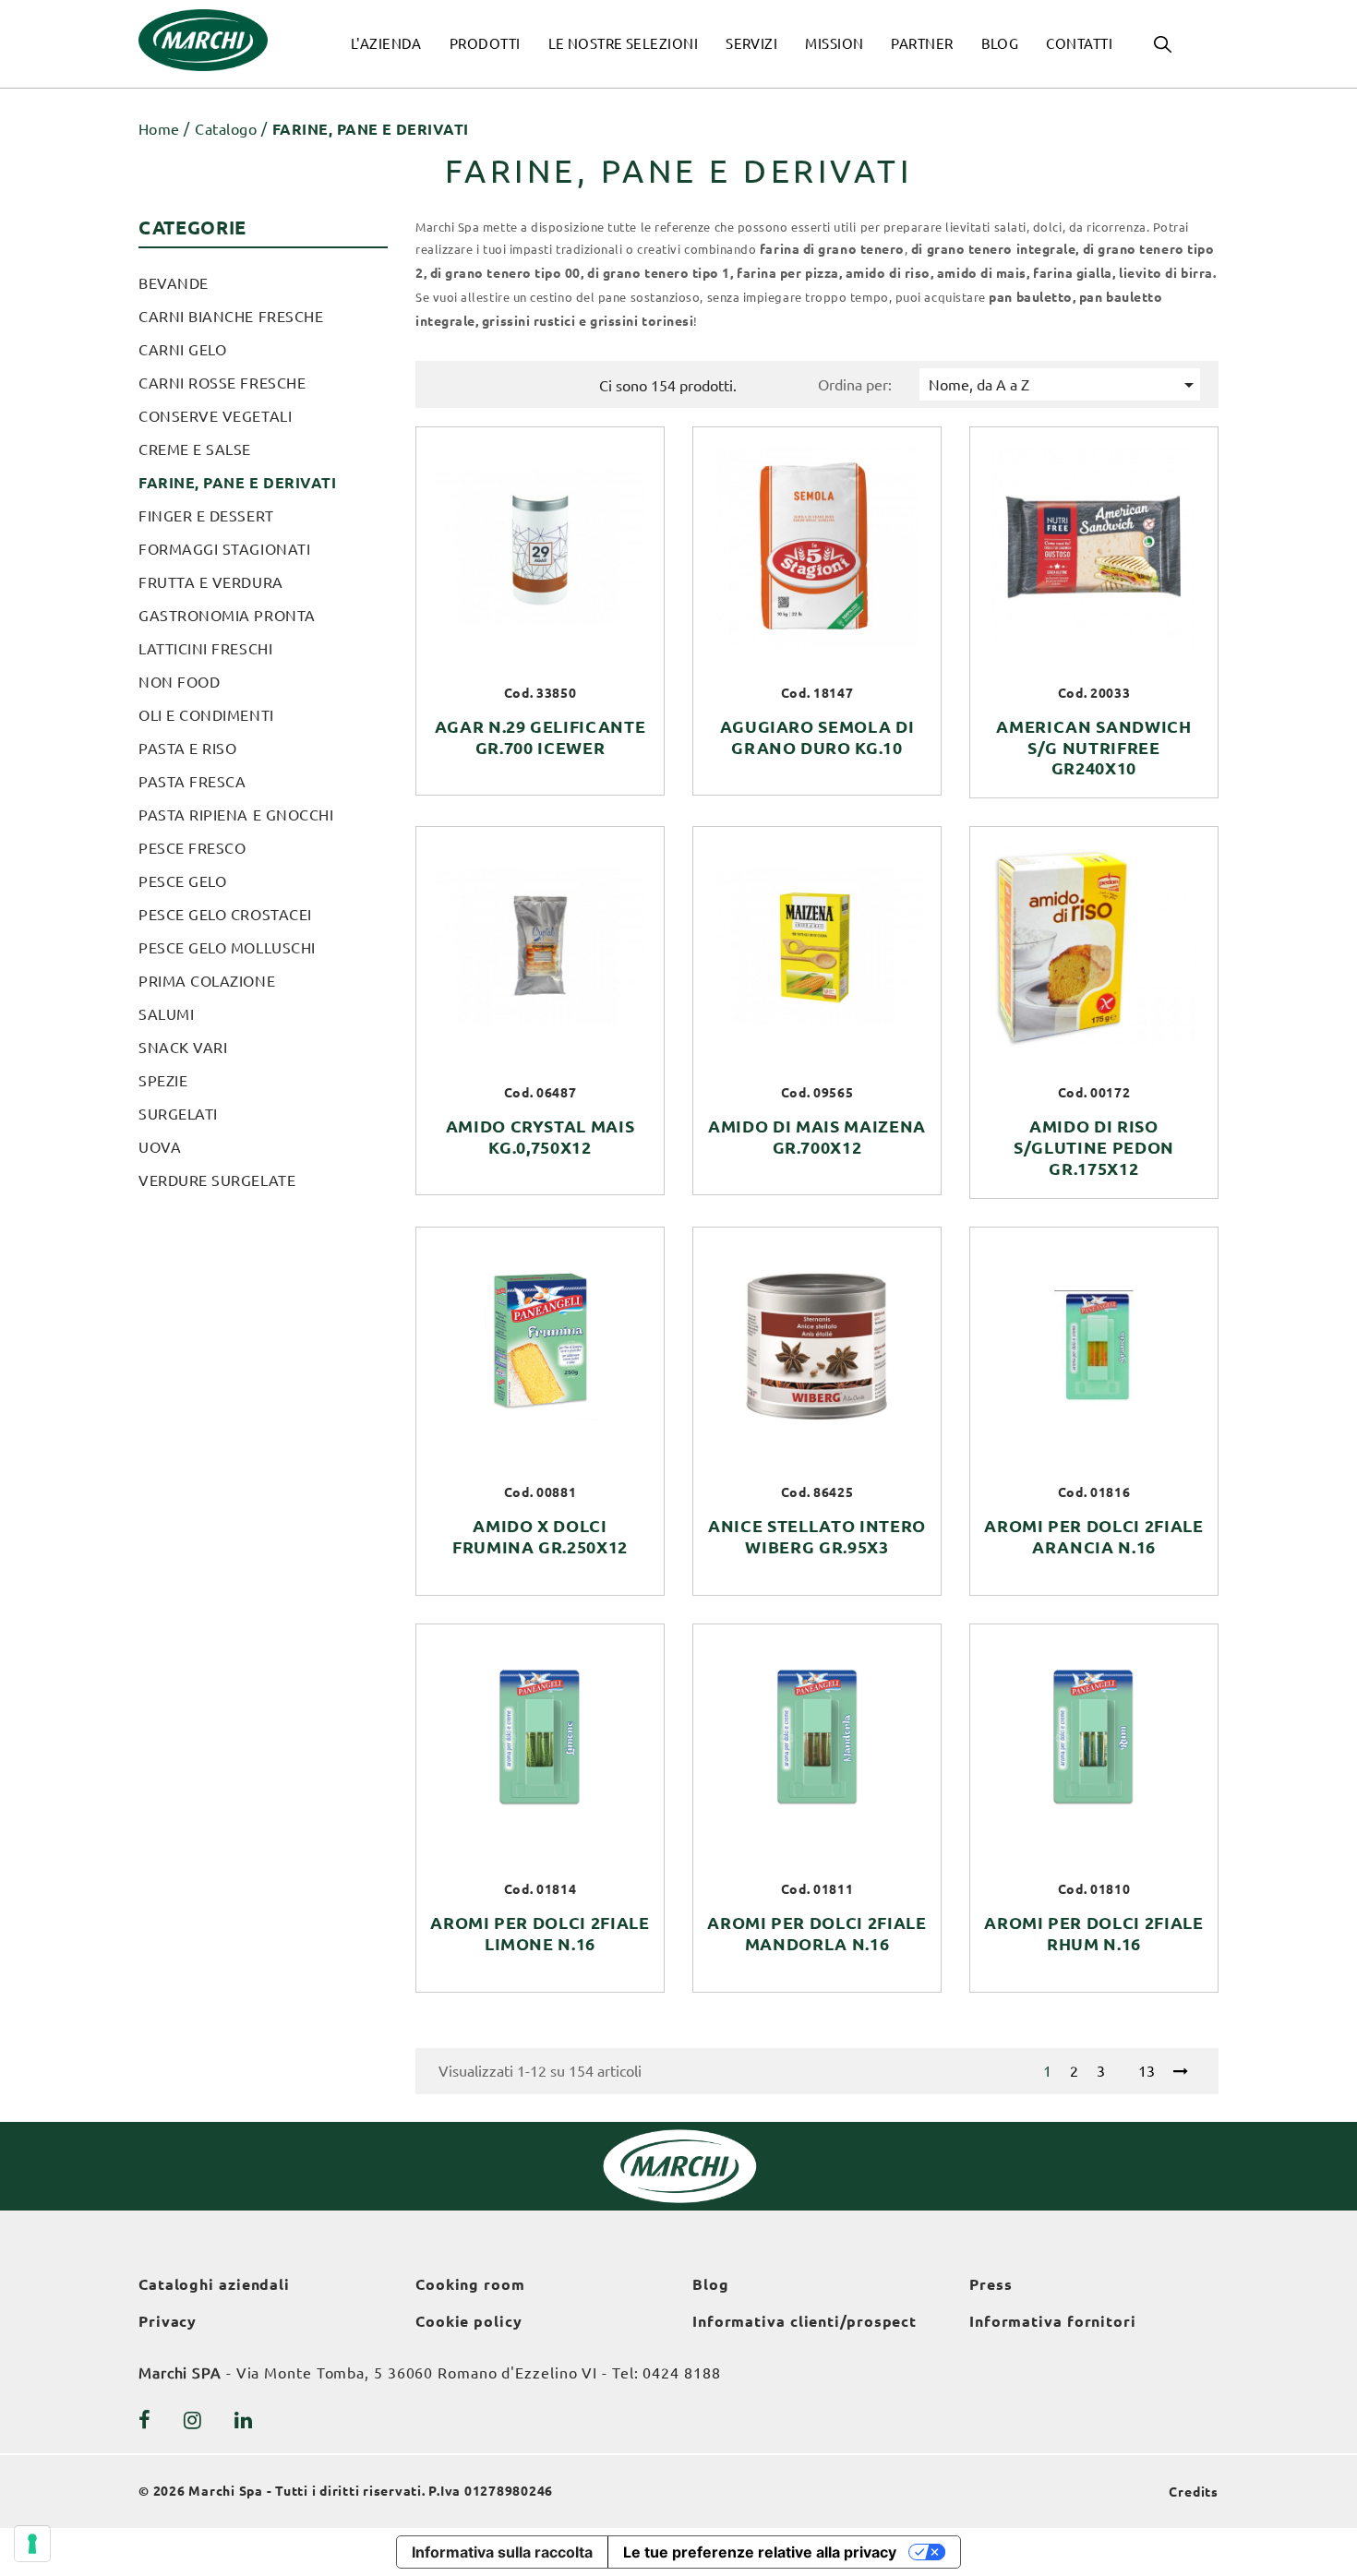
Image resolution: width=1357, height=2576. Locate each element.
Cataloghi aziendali (214, 2284)
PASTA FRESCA (192, 782)
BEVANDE (174, 283)
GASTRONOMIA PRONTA (227, 616)
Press (991, 2284)
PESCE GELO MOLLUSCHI (227, 948)
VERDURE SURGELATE (217, 1180)
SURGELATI (178, 1114)
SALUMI (166, 1014)
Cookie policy (469, 2321)
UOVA (160, 1147)
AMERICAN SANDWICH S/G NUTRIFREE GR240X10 (1093, 748)
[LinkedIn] (244, 2420)
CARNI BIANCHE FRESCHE (231, 317)
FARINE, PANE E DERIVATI (237, 483)
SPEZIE (163, 1081)
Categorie (192, 228)
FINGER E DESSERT (206, 516)
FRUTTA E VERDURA (211, 582)
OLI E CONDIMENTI (206, 715)
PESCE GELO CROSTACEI (225, 915)
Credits (1194, 2492)
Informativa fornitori (1053, 2321)
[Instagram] (193, 2420)
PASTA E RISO (187, 749)
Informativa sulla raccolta (502, 2552)
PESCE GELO (182, 881)
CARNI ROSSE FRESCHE (222, 383)
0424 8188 (681, 2373)
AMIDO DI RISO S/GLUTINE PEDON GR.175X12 (1094, 1147)
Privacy (168, 2321)
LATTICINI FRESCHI (205, 649)
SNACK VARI (183, 1048)
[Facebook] (145, 2420)
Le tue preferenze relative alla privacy (760, 2552)
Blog (711, 2284)
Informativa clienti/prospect (805, 2321)
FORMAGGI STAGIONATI (224, 549)
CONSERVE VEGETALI (215, 416)
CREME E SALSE (195, 449)
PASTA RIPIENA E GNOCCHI (236, 815)
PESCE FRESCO (192, 848)
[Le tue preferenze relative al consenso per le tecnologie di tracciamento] (32, 2544)
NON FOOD (179, 682)
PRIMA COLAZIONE (207, 981)
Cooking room (470, 2284)
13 (1147, 2071)
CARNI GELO (182, 350)
